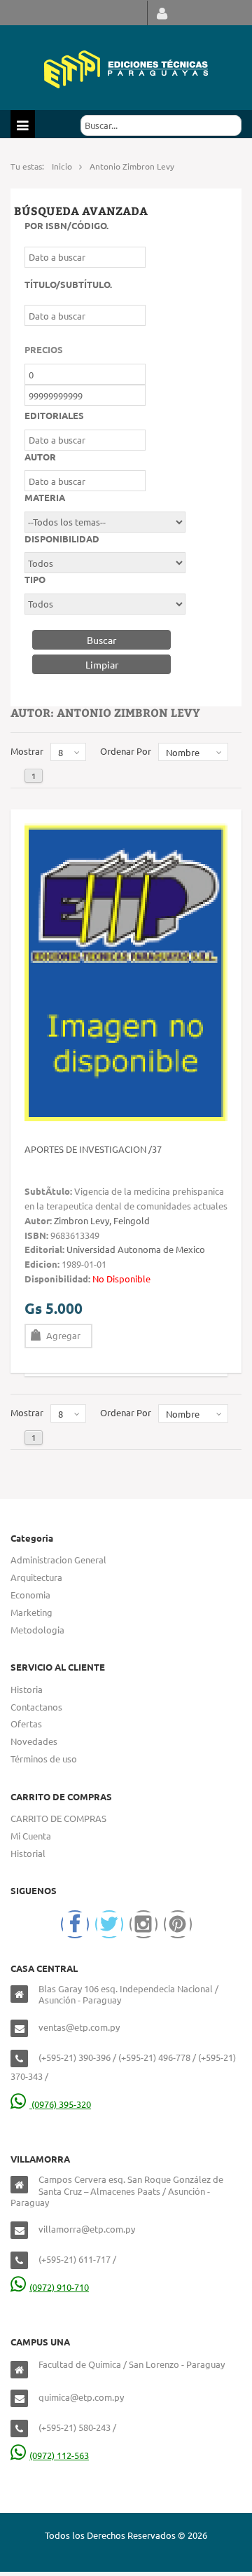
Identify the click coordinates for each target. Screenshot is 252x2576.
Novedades (34, 1741)
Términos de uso (44, 1759)
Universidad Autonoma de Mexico (136, 1249)
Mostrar (27, 751)
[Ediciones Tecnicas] (126, 68)
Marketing (31, 1612)
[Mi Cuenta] (162, 13)
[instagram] (143, 1924)
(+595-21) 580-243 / (77, 2427)
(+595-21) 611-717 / (77, 2259)
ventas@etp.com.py (79, 2027)
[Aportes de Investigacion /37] (126, 971)
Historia (27, 1689)
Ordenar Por (126, 751)
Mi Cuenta (31, 1836)
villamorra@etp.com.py (87, 2229)
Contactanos (36, 1707)
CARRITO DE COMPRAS (58, 1818)
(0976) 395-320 (60, 2104)
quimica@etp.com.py (81, 2397)
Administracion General (58, 1560)
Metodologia (37, 1630)
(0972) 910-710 (59, 2287)
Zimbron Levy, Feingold (102, 1220)
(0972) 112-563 (59, 2455)
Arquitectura (36, 1577)
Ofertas (26, 1724)
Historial (28, 1853)
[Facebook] (75, 1924)
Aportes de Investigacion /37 (93, 1149)
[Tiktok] (178, 1924)
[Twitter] (109, 1924)
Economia (30, 1595)
